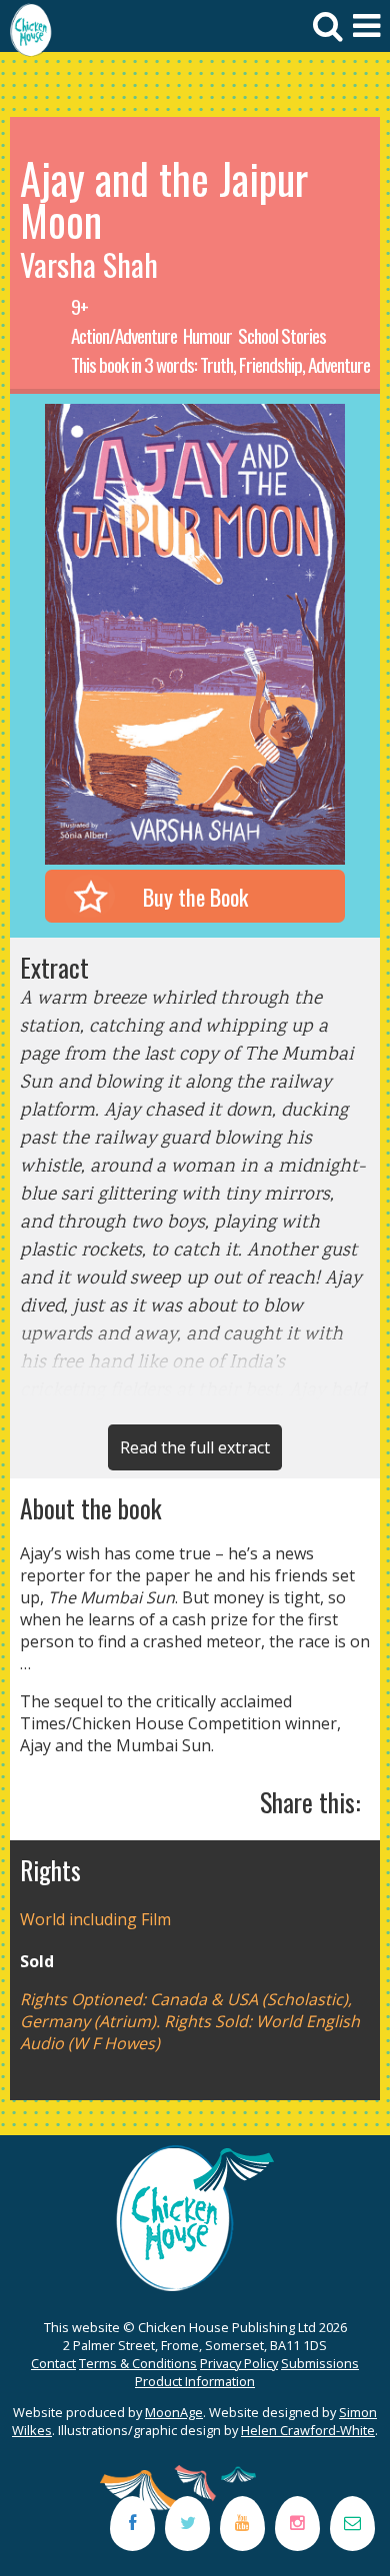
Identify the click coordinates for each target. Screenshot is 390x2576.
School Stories (282, 335)
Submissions (320, 2363)
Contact (53, 2363)
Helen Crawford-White (308, 2430)
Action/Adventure (124, 335)
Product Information (195, 2381)
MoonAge (174, 2412)
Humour (207, 335)
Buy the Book (195, 896)
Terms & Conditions (138, 2363)
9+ (79, 306)
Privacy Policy (239, 2363)
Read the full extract (195, 1447)
